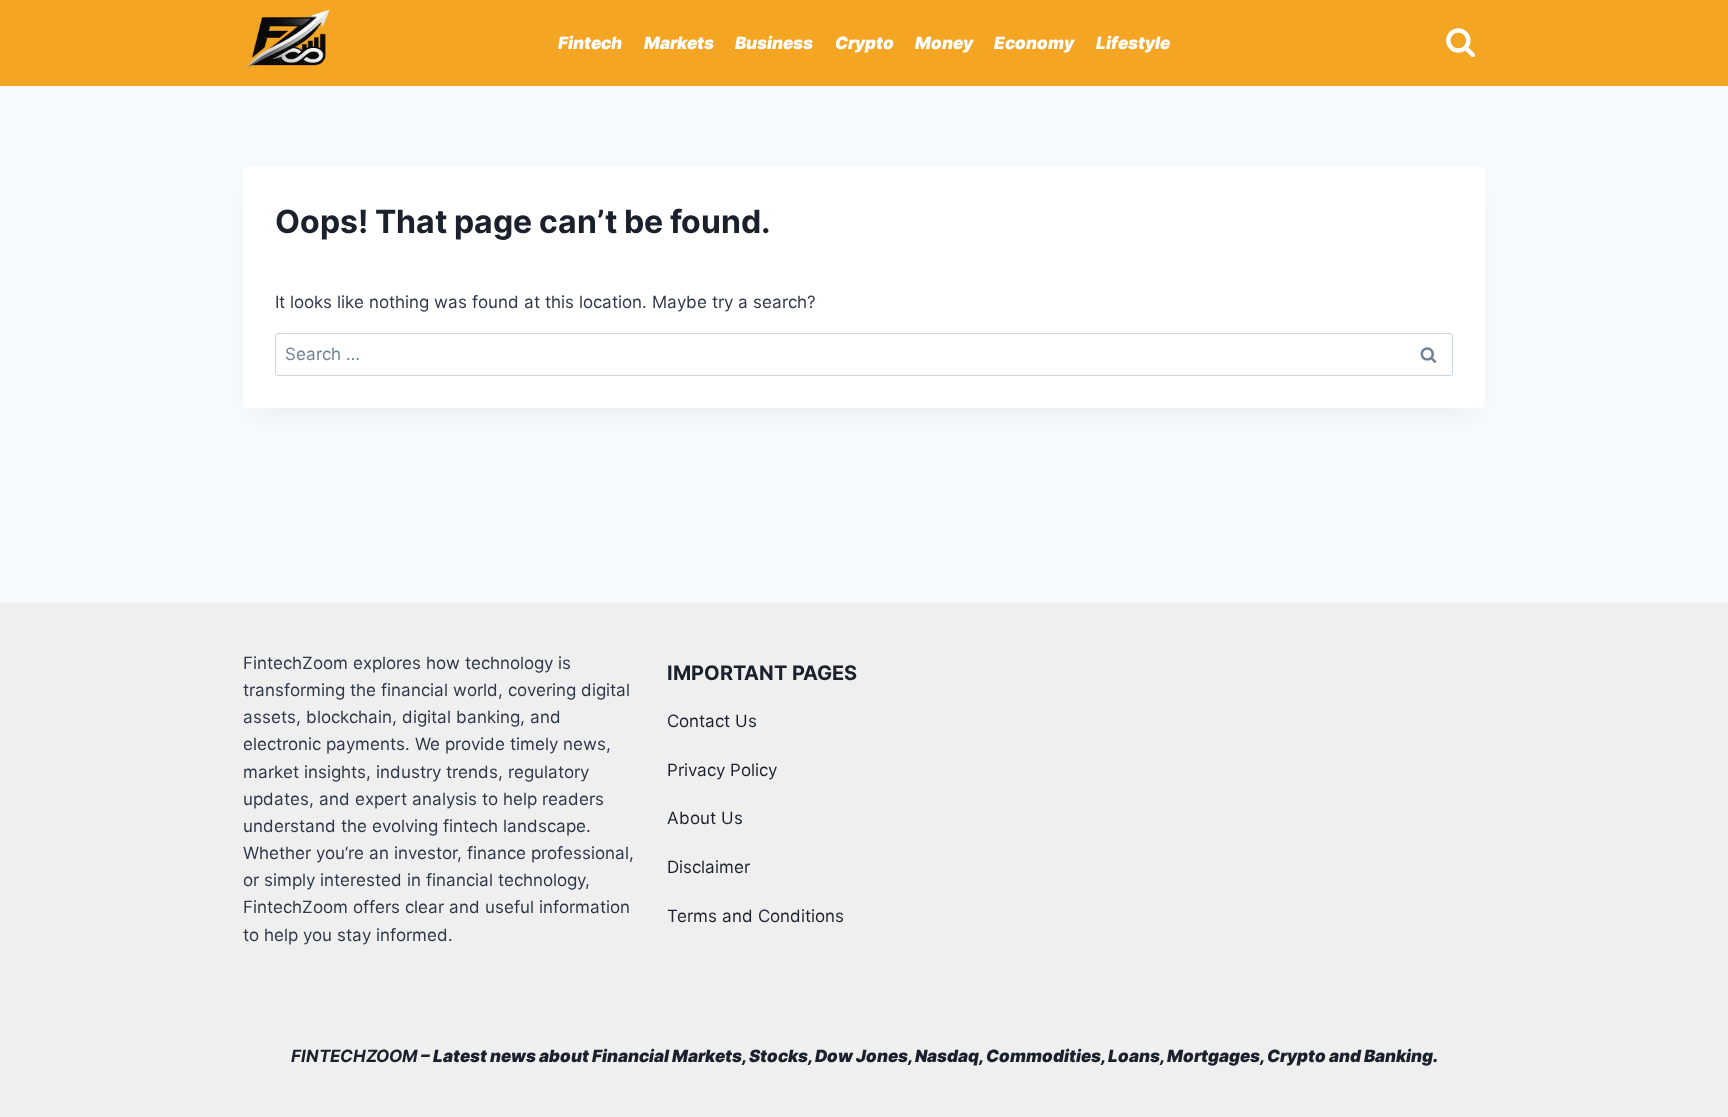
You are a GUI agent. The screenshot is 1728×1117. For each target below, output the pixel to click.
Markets (679, 43)
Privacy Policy (722, 770)
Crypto (864, 43)
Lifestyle (1133, 43)
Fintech (590, 43)
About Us (705, 818)
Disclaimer (708, 867)
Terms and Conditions (755, 916)
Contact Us (712, 721)
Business (774, 43)
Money (944, 43)
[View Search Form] (1460, 43)
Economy (1034, 43)
